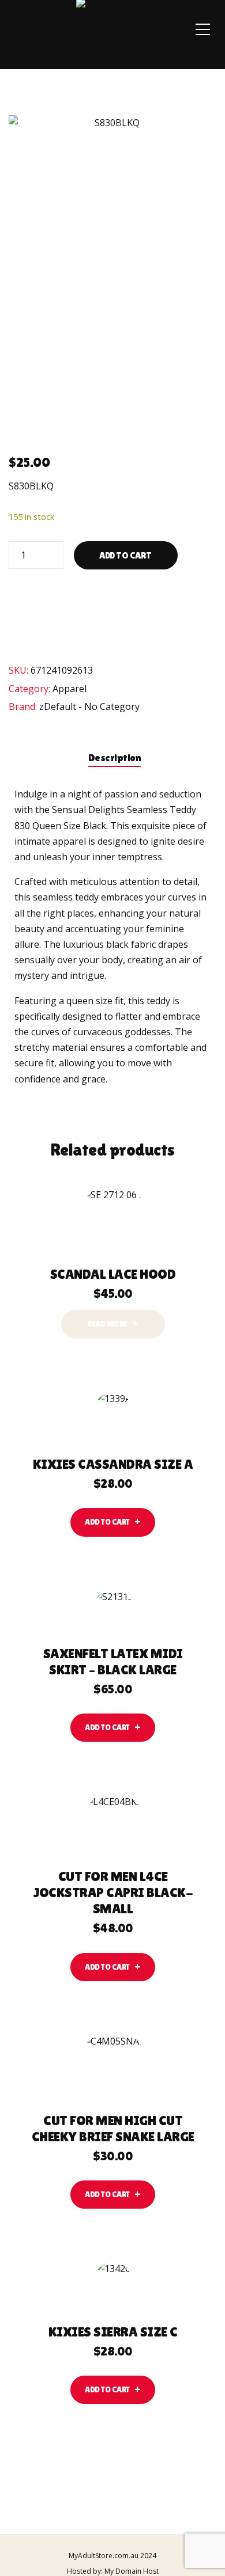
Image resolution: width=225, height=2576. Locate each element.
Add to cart (125, 555)
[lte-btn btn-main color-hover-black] (113, 1522)
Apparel (70, 689)
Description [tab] (115, 757)
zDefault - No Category (89, 706)
